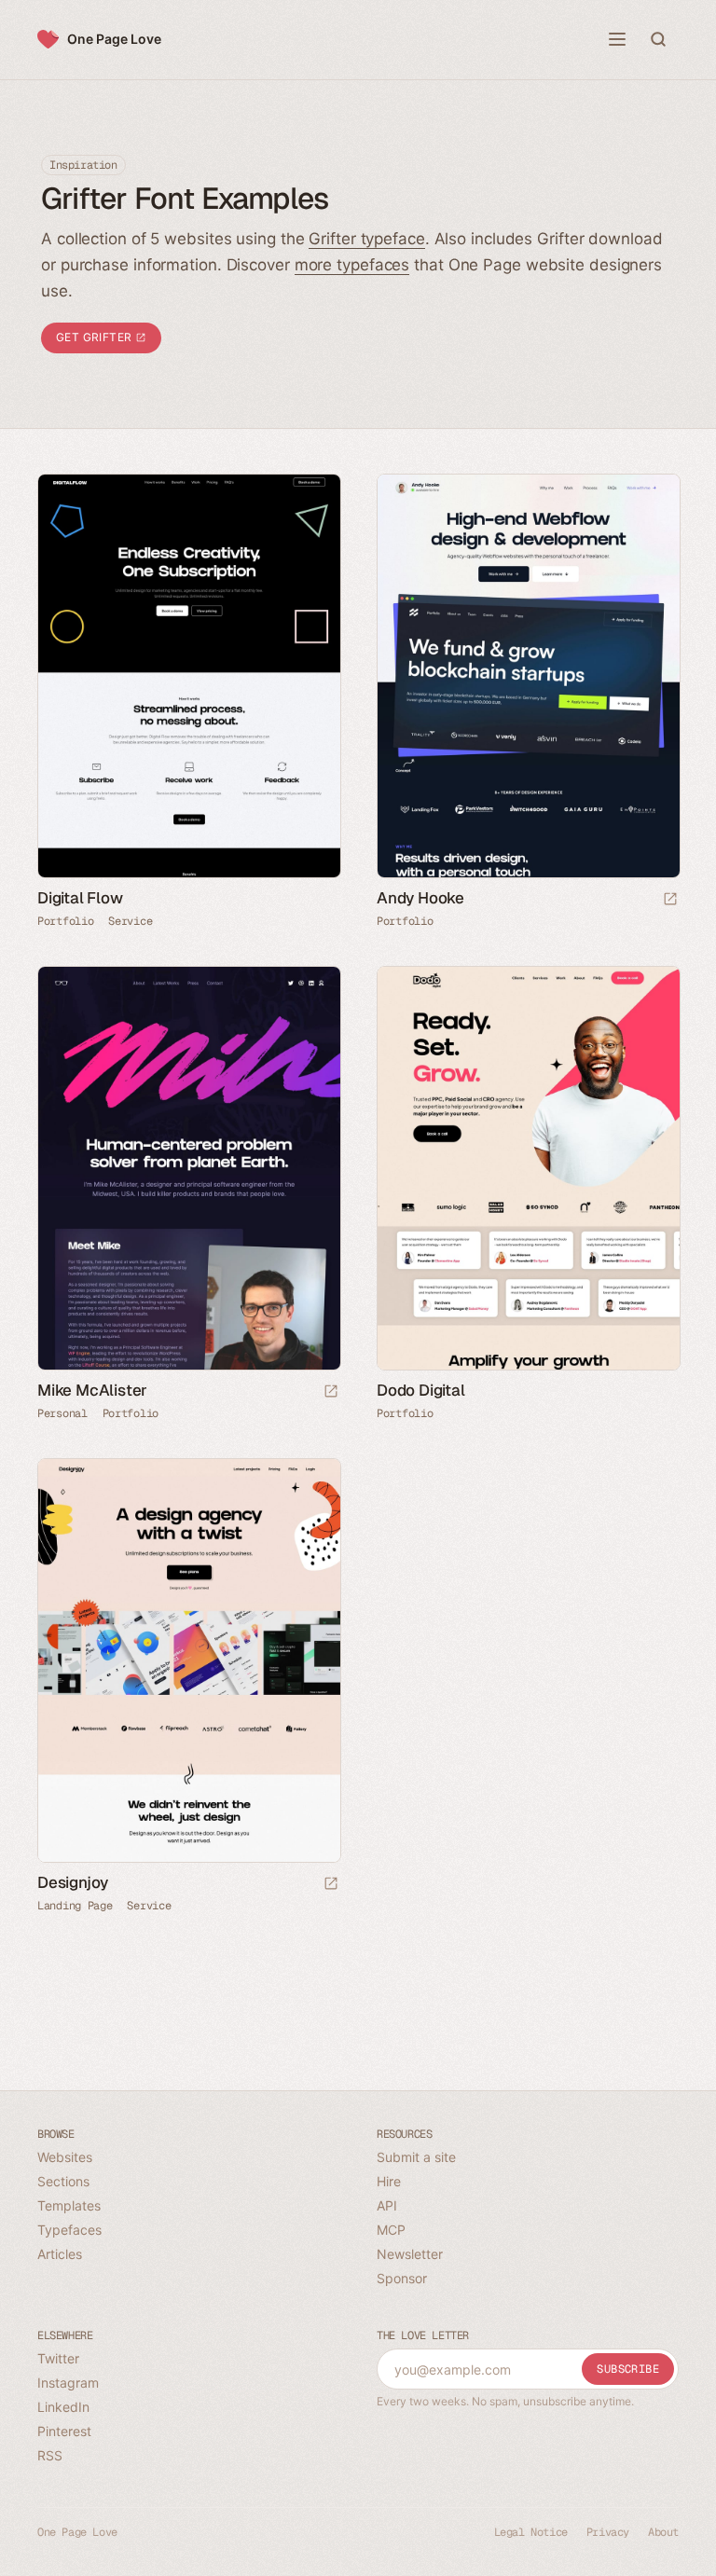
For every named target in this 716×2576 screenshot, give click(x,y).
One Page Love (114, 39)
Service (130, 921)
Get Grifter (96, 337)
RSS (50, 2455)
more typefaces (352, 265)
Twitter (58, 2358)
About (663, 2532)
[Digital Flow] (188, 676)
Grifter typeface (366, 239)
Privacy (608, 2532)
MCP (391, 2230)
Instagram (68, 2383)
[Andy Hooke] (528, 676)
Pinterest (64, 2431)
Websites (65, 2157)
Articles (60, 2254)
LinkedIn (63, 2407)
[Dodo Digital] (528, 1168)
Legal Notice (531, 2532)
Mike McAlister (92, 1390)
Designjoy (73, 1882)
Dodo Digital (421, 1390)
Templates (69, 2205)
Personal (62, 1413)
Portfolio (65, 921)
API (387, 2205)
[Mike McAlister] (188, 1168)
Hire (389, 2181)
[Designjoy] (188, 1660)
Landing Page (75, 1906)
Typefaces (69, 2230)
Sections (63, 2181)
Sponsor (402, 2278)
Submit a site (416, 2157)
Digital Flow (80, 898)
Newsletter (410, 2254)
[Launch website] (670, 900)
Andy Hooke (420, 898)
